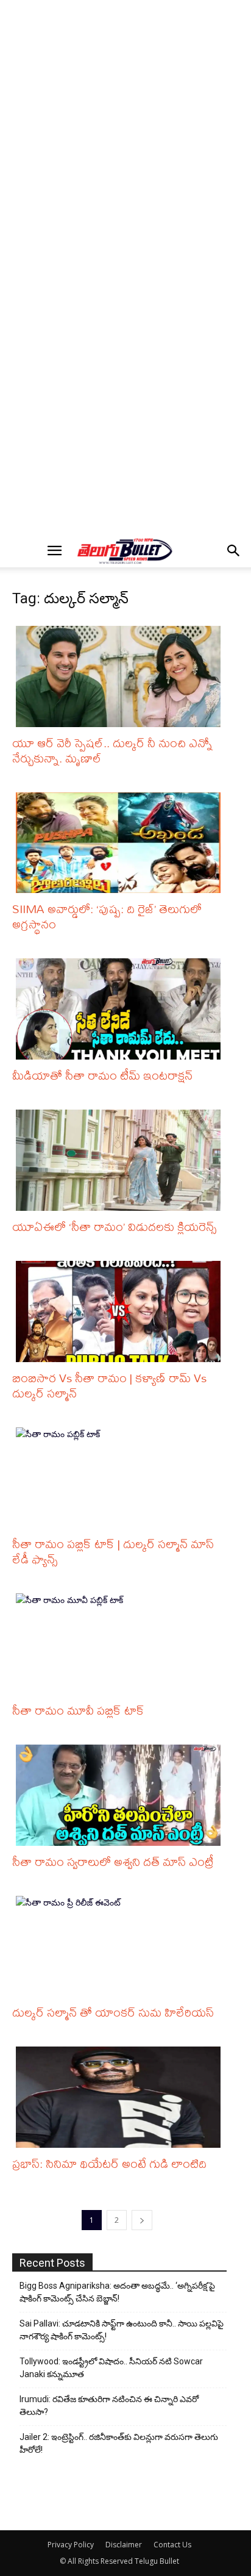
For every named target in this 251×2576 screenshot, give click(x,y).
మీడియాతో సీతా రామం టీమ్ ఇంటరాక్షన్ (102, 1075)
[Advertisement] (125, 135)
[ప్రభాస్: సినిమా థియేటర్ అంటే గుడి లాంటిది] (121, 2097)
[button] (54, 551)
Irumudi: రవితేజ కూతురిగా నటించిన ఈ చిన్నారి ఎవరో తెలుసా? (109, 2406)
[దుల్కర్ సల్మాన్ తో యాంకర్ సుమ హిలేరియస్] (121, 1946)
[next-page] (142, 2220)
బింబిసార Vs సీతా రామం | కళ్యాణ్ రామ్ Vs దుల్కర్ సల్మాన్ (109, 1385)
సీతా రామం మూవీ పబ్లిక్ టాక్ (78, 1710)
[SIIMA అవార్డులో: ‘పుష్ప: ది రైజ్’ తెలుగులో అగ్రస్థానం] (121, 843)
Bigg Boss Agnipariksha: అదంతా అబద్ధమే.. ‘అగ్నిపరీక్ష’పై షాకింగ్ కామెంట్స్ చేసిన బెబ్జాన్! (117, 2292)
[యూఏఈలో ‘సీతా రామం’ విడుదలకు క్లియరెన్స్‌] (121, 1160)
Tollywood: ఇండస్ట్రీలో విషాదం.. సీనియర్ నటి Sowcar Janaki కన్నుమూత (111, 2368)
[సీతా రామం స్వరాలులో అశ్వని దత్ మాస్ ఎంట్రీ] (121, 1795)
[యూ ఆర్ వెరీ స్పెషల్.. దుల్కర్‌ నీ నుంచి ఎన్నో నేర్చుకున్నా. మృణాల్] (121, 676)
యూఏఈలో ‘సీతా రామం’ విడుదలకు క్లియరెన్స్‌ (114, 1226)
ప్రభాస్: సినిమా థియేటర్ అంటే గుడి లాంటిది (109, 2163)
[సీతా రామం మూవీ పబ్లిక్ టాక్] (121, 1644)
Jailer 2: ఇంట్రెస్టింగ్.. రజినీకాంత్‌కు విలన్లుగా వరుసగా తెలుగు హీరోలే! (119, 2443)
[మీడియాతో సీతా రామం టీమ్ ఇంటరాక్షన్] (121, 1009)
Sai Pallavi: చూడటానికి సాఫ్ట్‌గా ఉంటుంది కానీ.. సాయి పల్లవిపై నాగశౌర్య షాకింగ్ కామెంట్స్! (122, 2330)
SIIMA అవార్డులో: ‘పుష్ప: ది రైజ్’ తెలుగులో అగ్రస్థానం (107, 916)
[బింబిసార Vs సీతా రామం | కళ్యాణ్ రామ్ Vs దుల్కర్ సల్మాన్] (121, 1311)
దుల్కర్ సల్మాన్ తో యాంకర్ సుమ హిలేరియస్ (113, 2012)
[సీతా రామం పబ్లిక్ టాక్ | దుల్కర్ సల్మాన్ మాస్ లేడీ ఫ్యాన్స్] (121, 1478)
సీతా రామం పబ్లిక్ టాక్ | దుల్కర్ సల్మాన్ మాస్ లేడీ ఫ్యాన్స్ (113, 1551)
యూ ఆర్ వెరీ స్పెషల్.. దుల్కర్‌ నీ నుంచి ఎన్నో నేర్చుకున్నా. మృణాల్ (112, 750)
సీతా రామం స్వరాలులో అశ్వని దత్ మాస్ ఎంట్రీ (113, 1861)
